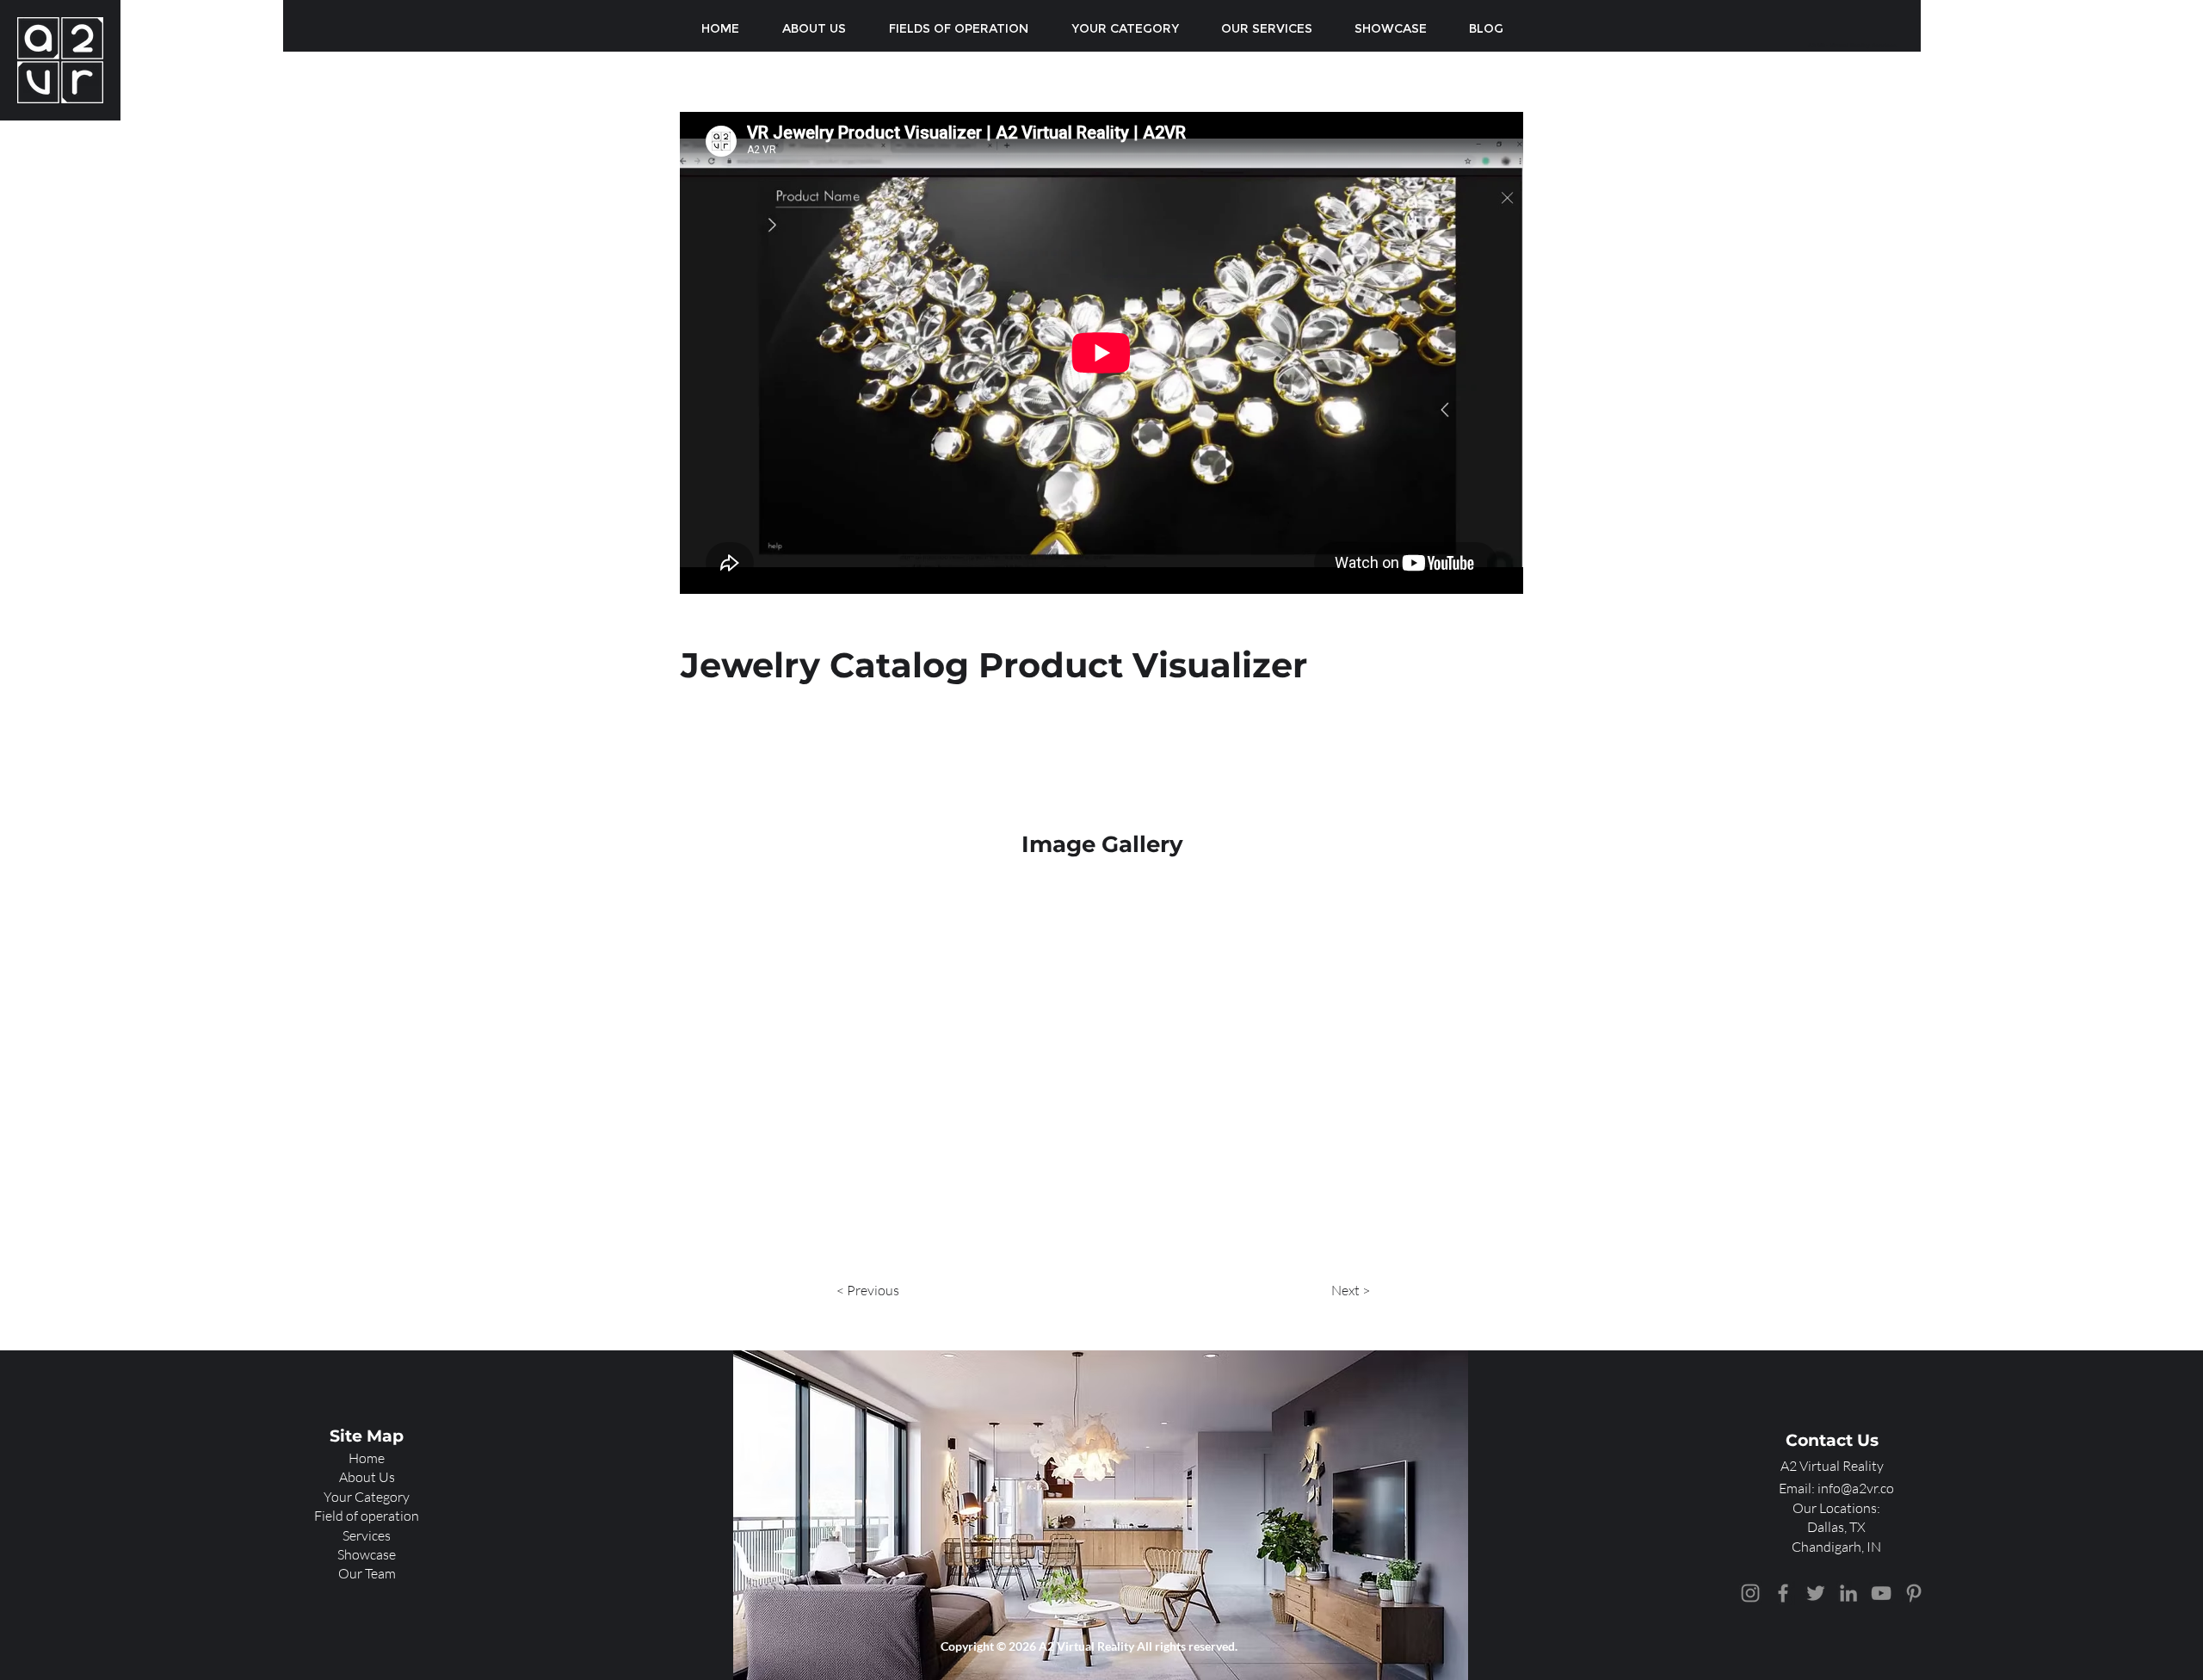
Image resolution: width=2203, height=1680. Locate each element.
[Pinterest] (1914, 1593)
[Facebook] (1783, 1593)
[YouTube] (1881, 1593)
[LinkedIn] (1848, 1593)
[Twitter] (1816, 1593)
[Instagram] (1750, 1593)
